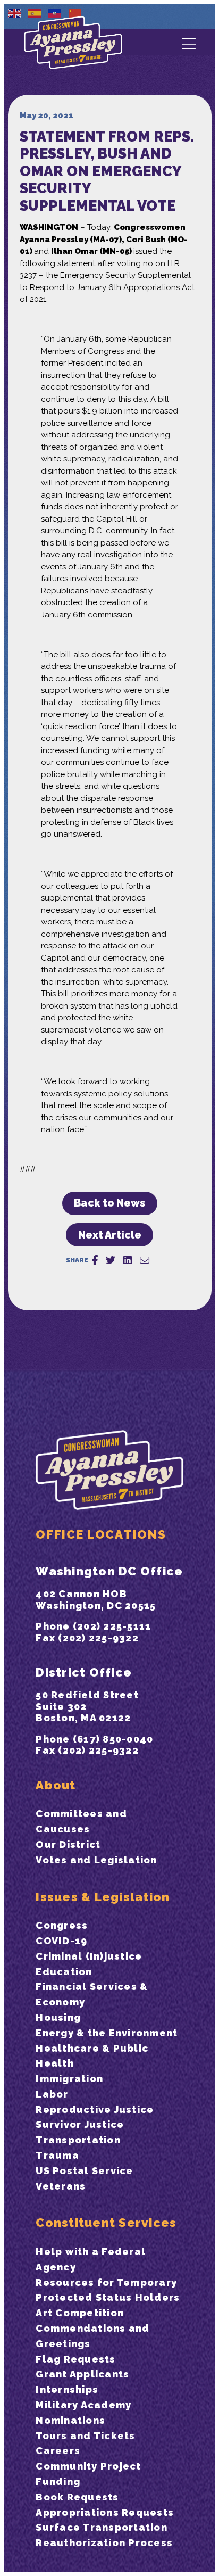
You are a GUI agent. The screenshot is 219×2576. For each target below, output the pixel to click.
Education (64, 1972)
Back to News (109, 1203)
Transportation (78, 2140)
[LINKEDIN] (128, 1260)
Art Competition (80, 2313)
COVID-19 (61, 1941)
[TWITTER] (111, 1260)
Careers (58, 2451)
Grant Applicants (82, 2374)
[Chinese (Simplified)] (75, 13)
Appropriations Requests (105, 2512)
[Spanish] (35, 13)
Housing (58, 2017)
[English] (15, 13)
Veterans (61, 2186)
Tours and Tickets (85, 2436)
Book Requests (77, 2497)
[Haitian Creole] (55, 13)
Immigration (69, 2079)
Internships (67, 2389)
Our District (68, 1844)
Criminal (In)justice (89, 1956)
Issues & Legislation (103, 1897)
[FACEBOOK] (95, 1260)
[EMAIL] (145, 1260)
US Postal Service (84, 2171)
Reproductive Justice (95, 2109)
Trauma (57, 2155)
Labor (52, 2094)
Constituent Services (106, 2223)
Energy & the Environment (107, 2033)
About (56, 1785)
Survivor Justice (80, 2124)
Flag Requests (75, 2359)
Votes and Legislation (96, 1860)
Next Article (110, 1235)
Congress (62, 1925)
